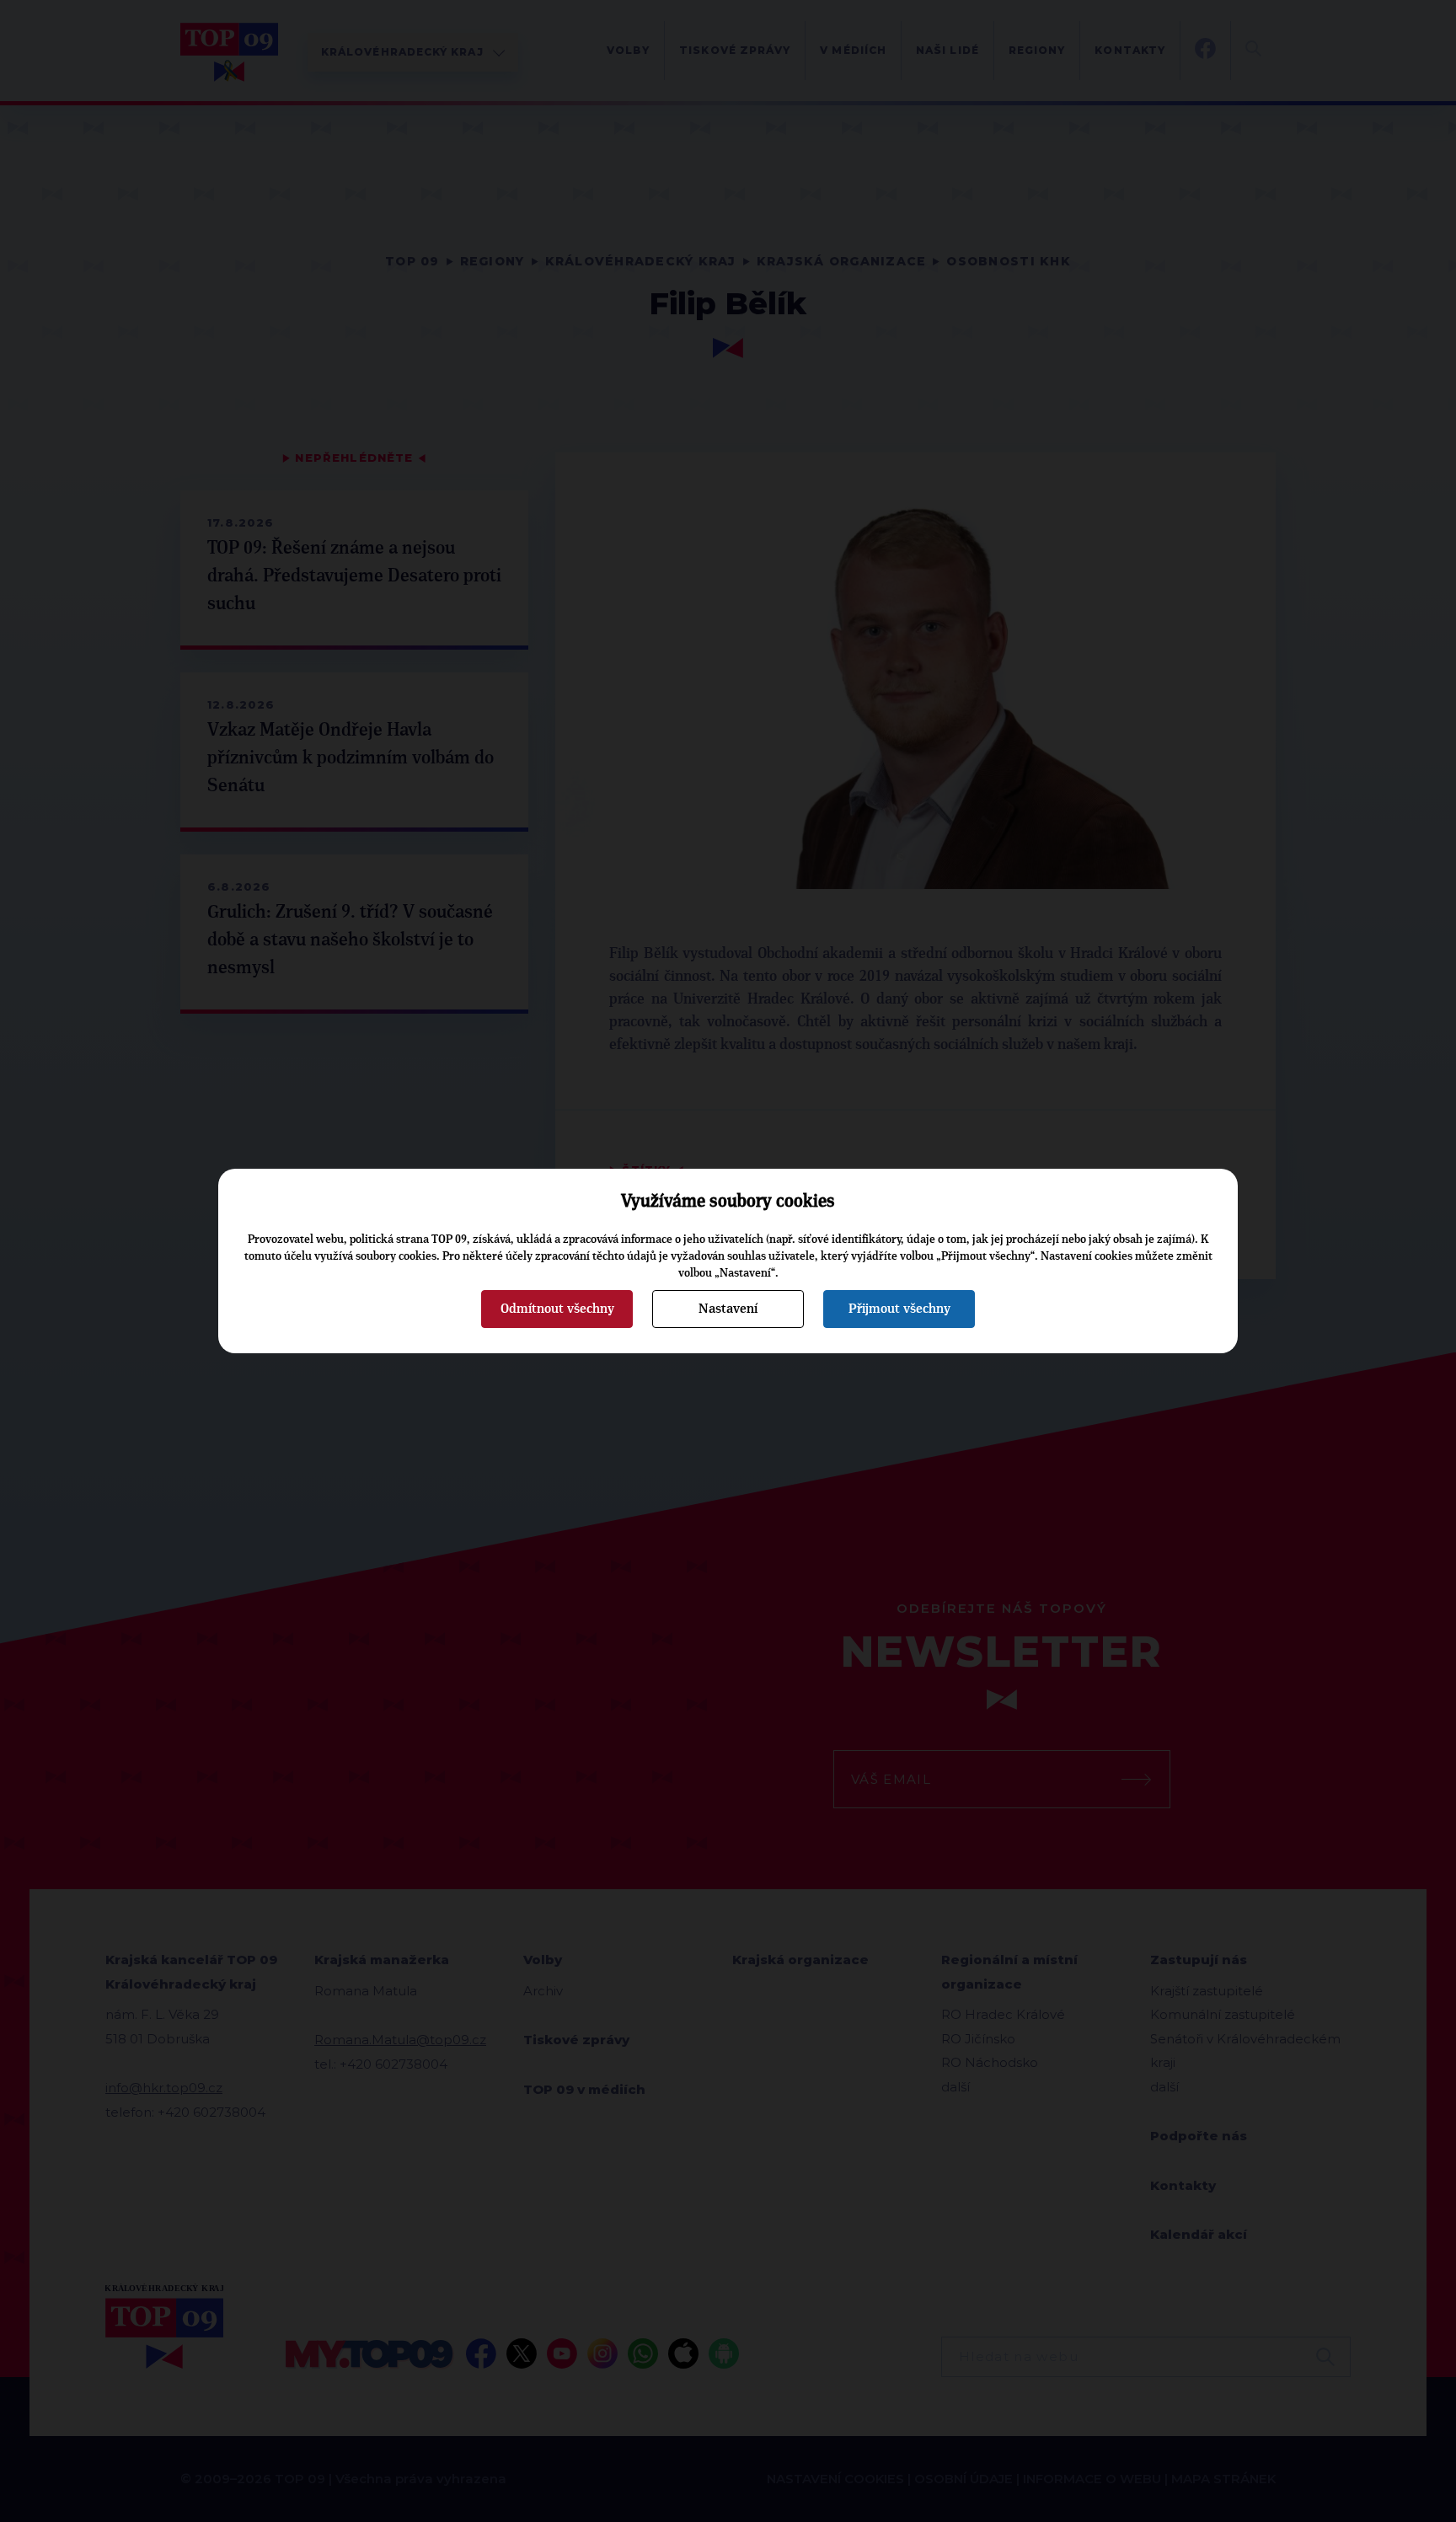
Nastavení (728, 1309)
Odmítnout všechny (557, 1309)
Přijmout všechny (899, 1309)
